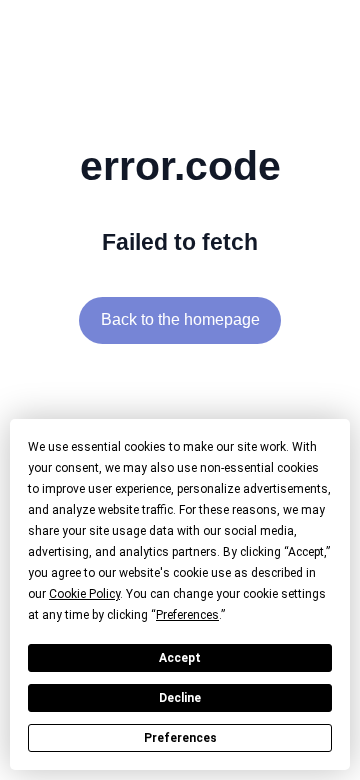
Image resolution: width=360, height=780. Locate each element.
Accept (180, 658)
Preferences (180, 738)
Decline (180, 698)
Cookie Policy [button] (84, 594)
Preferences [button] (187, 615)
